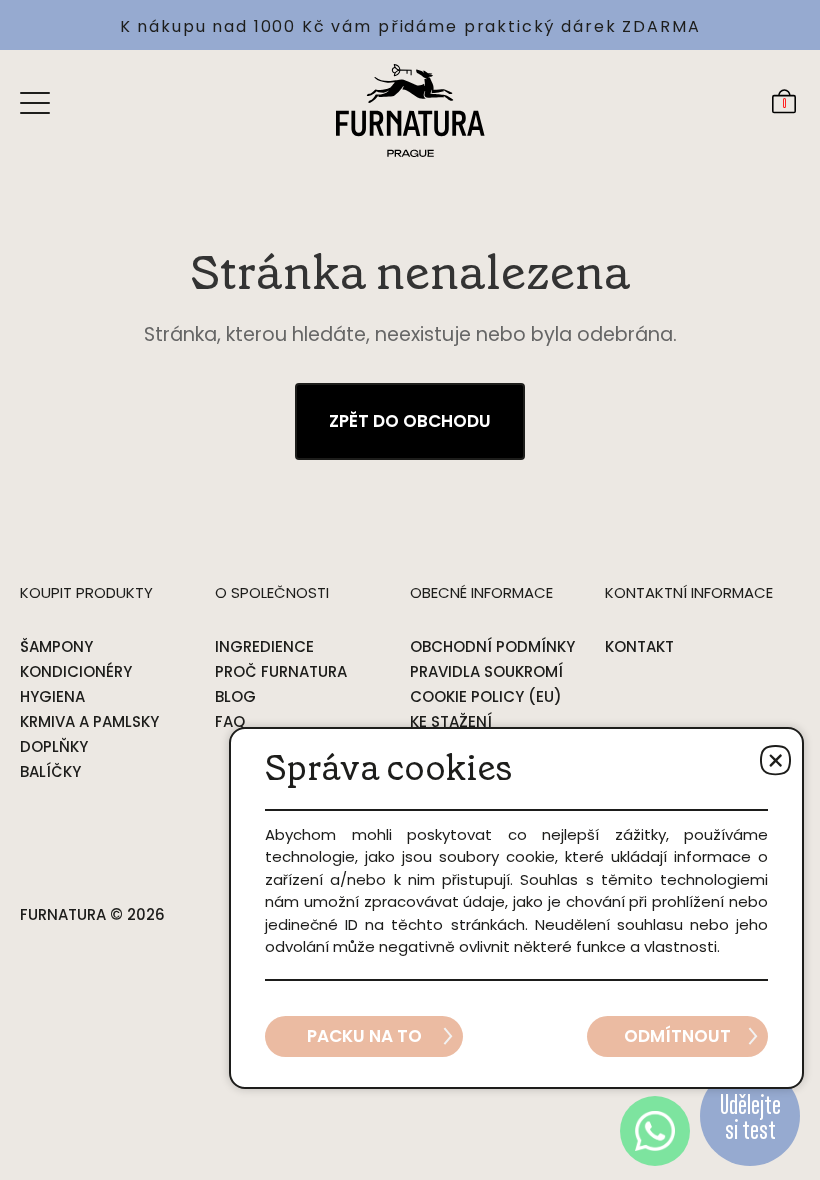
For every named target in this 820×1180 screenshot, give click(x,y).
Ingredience (264, 646)
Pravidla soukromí (486, 671)
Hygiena (52, 696)
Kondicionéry (76, 671)
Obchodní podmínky (492, 646)
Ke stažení (451, 721)
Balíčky (50, 771)
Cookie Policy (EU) (486, 696)
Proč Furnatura (281, 671)
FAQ (230, 721)
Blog (235, 696)
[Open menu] (35, 102)
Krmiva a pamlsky (89, 721)
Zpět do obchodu (410, 421)
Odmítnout (677, 1036)
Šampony (56, 646)
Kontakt (639, 646)
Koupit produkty (86, 592)
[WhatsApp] (655, 1131)
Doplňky (54, 746)
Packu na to (364, 1036)
